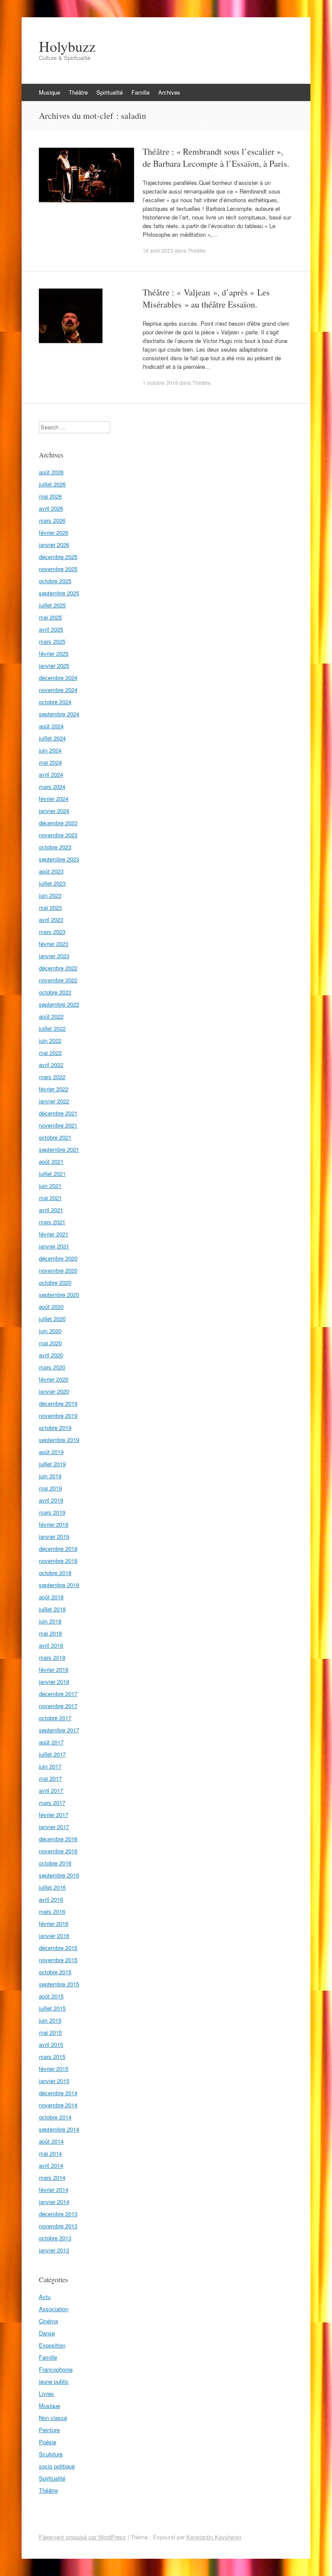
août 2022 (51, 1016)
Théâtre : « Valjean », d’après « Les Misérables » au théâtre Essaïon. (206, 298)
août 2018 (51, 1597)
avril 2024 (51, 774)
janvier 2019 (54, 1536)
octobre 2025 (55, 581)
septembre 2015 (59, 1984)
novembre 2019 (58, 1415)
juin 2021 (50, 1186)
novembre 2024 (58, 690)
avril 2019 (51, 1500)
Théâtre (78, 92)
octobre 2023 (55, 847)
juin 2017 (50, 1766)
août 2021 (51, 1161)
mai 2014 (50, 2153)
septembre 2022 (59, 1004)
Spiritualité (110, 92)
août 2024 (51, 726)
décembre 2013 (58, 2214)
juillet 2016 (52, 1887)
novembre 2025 (58, 569)
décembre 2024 (58, 678)
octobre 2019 (55, 1428)
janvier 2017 (54, 1827)
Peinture (49, 2430)
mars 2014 (52, 2177)
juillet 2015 (52, 2008)
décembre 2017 (58, 1694)
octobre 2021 (55, 1137)
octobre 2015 (55, 1972)
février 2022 (54, 1089)
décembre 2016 (58, 1839)
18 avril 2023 (158, 250)
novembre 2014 (58, 2105)
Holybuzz (67, 46)
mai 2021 (50, 1198)
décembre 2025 (58, 557)
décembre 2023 (58, 823)
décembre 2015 (58, 1948)
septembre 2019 (59, 1440)
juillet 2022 (52, 1028)
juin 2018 (50, 1621)
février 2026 (54, 532)
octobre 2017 (55, 1718)
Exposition (52, 2345)
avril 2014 (51, 2165)
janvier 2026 (54, 545)
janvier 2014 (54, 2202)
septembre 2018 (59, 1585)
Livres (46, 2393)
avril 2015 (51, 2044)
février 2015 (54, 2069)
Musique (49, 92)
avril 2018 (51, 1645)
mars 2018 (52, 1657)
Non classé (53, 2418)
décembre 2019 (58, 1403)
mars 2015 (52, 2057)
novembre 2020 (58, 1270)
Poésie (48, 2442)
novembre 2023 (58, 835)
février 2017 (54, 1815)
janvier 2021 (54, 1246)
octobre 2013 (55, 2238)
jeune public (54, 2381)
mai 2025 (50, 617)
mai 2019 (50, 1488)
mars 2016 (52, 1911)
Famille (140, 92)
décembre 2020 (58, 1258)
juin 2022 (50, 1040)
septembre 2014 (59, 2129)
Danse (47, 2333)
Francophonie (56, 2369)
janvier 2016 (54, 1936)
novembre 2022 (58, 980)
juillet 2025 (52, 605)
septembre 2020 (59, 1294)
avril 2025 (51, 629)
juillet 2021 (52, 1174)
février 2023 (54, 944)
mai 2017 (50, 1778)
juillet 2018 (52, 1609)
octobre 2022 (55, 992)
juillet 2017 (52, 1754)
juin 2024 (50, 750)
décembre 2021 (58, 1113)
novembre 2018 (58, 1561)
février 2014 (54, 2190)
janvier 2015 (54, 2081)
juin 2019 (50, 1476)
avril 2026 (51, 508)
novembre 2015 (58, 1960)
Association (54, 2309)
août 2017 (51, 1742)
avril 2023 (51, 920)
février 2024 (54, 799)
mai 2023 (50, 907)
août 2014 (51, 2141)
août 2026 (51, 472)
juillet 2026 (52, 484)
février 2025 (54, 653)
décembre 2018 (58, 1548)
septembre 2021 (59, 1149)
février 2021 (54, 1234)
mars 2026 (52, 520)
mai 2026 (50, 496)
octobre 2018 (55, 1573)
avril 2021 (51, 1210)
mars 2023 (52, 932)
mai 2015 (50, 2032)
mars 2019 (52, 1512)
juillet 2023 (52, 883)
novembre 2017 (58, 1706)
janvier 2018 (54, 1682)
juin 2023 (50, 895)
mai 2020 (50, 1343)
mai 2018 (50, 1633)
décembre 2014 (58, 2093)
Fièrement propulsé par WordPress (82, 2537)
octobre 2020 (55, 1282)
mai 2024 (50, 762)
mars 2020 (52, 1367)
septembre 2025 (59, 593)
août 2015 (51, 1996)
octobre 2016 (55, 1863)
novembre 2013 (58, 2226)
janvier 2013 (54, 2250)
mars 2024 (52, 786)
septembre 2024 (59, 714)
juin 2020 (50, 1331)
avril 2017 (51, 1790)
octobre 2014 (55, 2117)
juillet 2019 (52, 1464)
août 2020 (51, 1307)
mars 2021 (52, 1222)
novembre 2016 (58, 1851)
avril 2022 (51, 1065)
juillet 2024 (52, 738)
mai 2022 (50, 1053)
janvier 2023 (54, 956)
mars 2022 (52, 1077)
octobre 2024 (55, 702)
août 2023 (51, 871)
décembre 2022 (58, 968)
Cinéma (48, 2321)
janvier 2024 (54, 811)
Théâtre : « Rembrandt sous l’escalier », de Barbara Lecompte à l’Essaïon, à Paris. (216, 157)
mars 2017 (52, 1803)
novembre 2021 (58, 1125)
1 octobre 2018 (160, 383)
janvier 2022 (54, 1101)
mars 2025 (52, 641)
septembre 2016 (59, 1875)
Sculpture (51, 2454)
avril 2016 (51, 1899)
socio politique (57, 2466)
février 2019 (54, 1524)
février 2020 (54, 1379)
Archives (169, 92)
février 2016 (54, 1923)
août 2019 (51, 1452)
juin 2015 (50, 2020)
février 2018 (54, 1669)
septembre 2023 (59, 859)
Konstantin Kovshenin (214, 2537)
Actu (45, 2297)
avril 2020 (51, 1355)
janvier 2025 (54, 665)
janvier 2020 (54, 1391)
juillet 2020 (52, 1319)
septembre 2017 (59, 1730)
